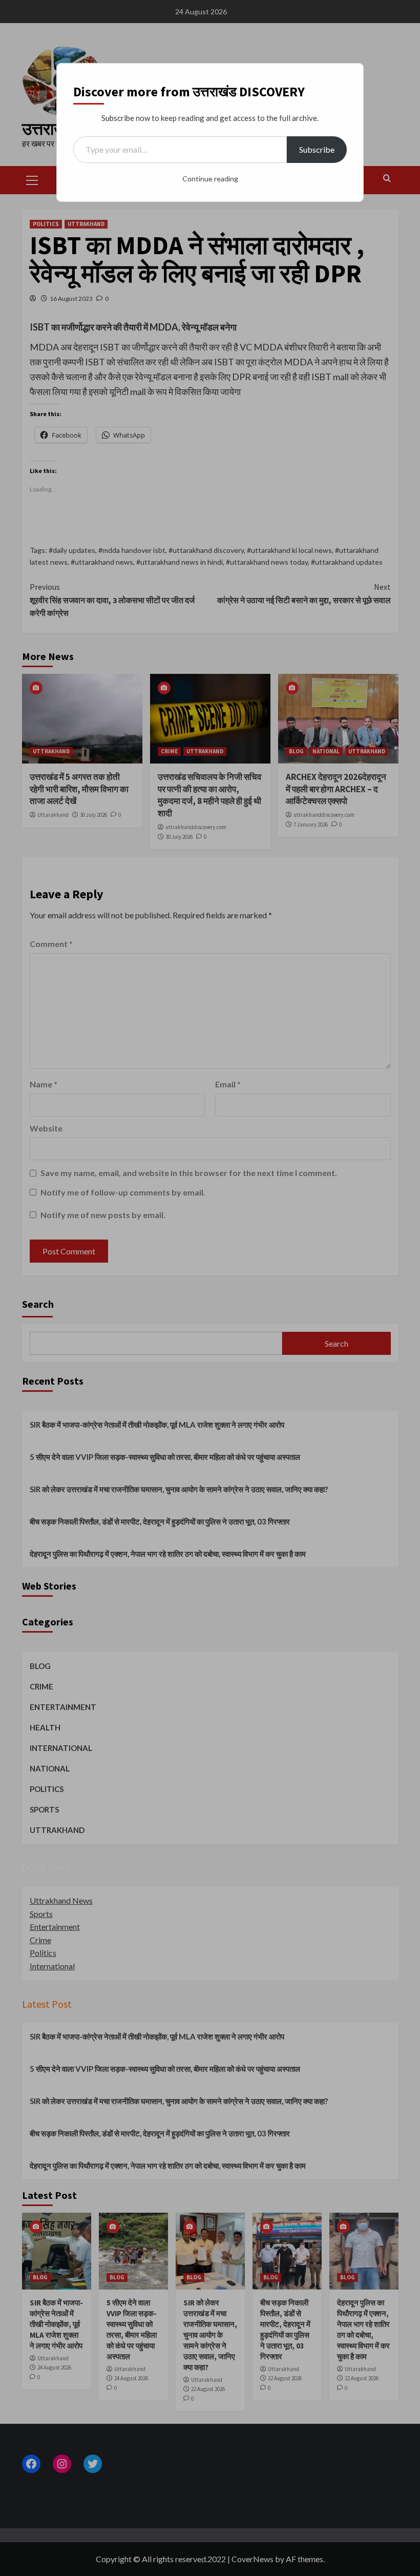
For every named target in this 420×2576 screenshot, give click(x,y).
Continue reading (210, 179)
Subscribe (317, 149)
